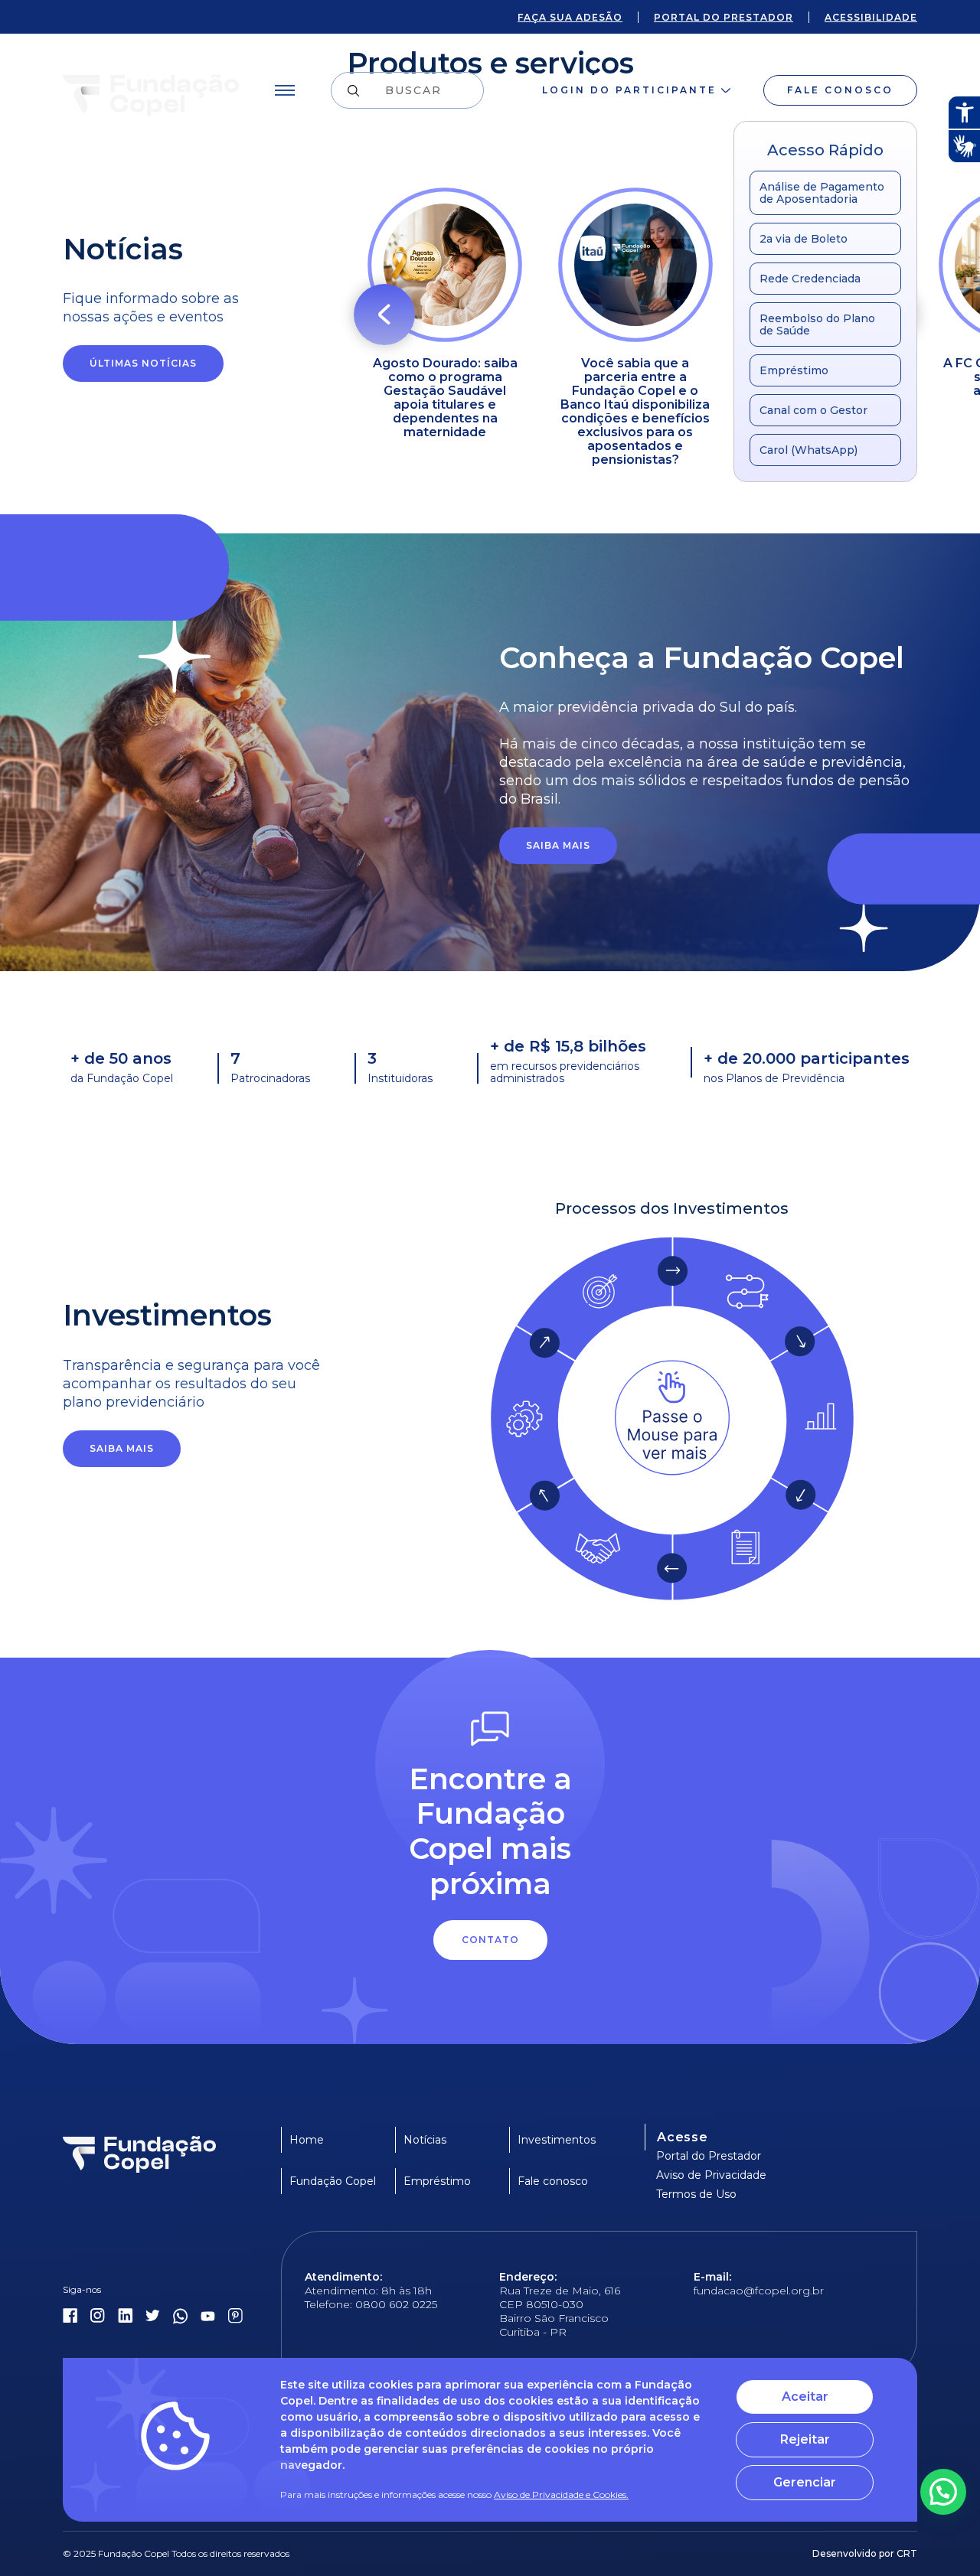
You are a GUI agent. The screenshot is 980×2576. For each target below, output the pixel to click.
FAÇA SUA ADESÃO (570, 17)
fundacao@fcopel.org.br (759, 2291)
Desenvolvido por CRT (865, 2553)
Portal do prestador (724, 17)
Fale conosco (840, 90)
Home (307, 2140)
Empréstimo (794, 370)
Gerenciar (805, 2482)
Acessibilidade (871, 17)
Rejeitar (805, 2439)
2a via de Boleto (804, 239)
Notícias (425, 2140)
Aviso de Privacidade (711, 2175)
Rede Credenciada (810, 279)
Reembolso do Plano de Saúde (817, 324)
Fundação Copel (333, 2181)
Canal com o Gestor (813, 410)
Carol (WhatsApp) (808, 450)
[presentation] (384, 315)
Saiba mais (558, 845)
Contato (490, 1940)
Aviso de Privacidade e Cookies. (561, 2494)
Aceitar (805, 2397)
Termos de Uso (696, 2194)
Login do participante (629, 90)
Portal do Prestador (709, 2156)
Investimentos (557, 2140)
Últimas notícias (143, 363)
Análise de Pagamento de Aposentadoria (822, 193)
